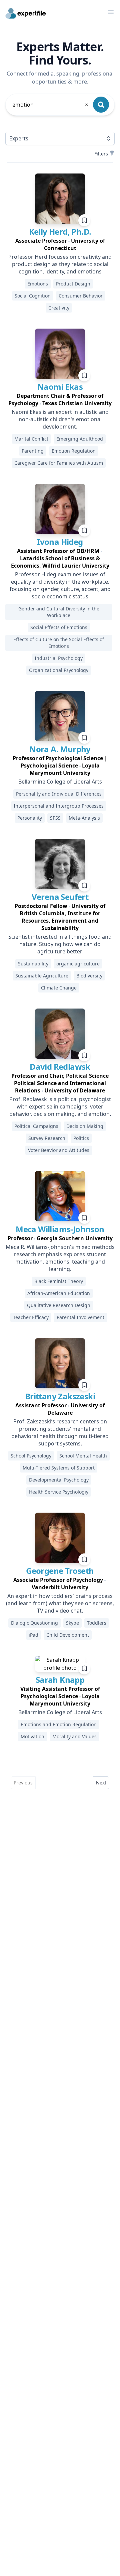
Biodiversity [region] (89, 976)
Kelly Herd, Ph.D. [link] (60, 231)
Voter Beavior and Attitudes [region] (59, 1150)
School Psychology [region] (31, 1456)
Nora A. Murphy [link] (60, 749)
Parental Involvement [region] (80, 1317)
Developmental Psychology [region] (59, 1480)
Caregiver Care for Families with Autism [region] (59, 463)
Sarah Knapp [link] (60, 1680)
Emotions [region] (38, 284)
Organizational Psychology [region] (59, 670)
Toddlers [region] (97, 1623)
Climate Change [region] (59, 988)
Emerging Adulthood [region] (80, 439)
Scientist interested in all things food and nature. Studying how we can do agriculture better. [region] (60, 944)
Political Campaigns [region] (36, 1126)
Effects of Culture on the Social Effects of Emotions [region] (59, 643)
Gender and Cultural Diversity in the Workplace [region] (59, 612)
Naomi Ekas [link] (60, 387)
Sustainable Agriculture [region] (42, 976)
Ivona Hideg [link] (60, 542)
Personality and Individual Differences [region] (59, 794)
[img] (60, 199)
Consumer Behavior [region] (81, 296)
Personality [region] (30, 818)
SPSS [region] (55, 818)
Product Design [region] (73, 284)
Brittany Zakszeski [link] (60, 1396)
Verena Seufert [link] (60, 897)
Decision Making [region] (85, 1126)
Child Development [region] (68, 1635)
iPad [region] (33, 1635)
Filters (101, 154)
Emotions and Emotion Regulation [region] (59, 1724)
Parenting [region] (33, 451)
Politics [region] (81, 1138)
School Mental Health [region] (83, 1456)
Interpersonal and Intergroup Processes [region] (59, 806)
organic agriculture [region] (78, 964)
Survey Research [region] (47, 1138)
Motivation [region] (32, 1736)
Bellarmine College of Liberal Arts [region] (60, 782)
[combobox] (51, 105)
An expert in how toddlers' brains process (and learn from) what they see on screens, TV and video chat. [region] (60, 1603)
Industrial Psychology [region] (59, 658)
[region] (60, 244)
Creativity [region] (59, 308)
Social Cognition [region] (33, 296)
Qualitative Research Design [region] (59, 1305)
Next (101, 1783)
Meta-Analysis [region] (84, 818)
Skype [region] (72, 1623)
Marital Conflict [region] (31, 439)
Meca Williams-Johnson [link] (60, 1229)
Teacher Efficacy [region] (31, 1317)
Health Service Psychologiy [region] (59, 1492)
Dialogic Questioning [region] (34, 1623)
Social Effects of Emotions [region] (59, 627)
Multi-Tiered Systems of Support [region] (59, 1468)
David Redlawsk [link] (60, 1067)
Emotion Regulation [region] (74, 451)
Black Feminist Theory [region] (59, 1281)
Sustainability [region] (33, 964)
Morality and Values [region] (74, 1736)
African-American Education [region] (59, 1293)
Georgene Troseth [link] (60, 1571)
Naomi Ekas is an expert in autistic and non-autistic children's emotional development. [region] (60, 419)
